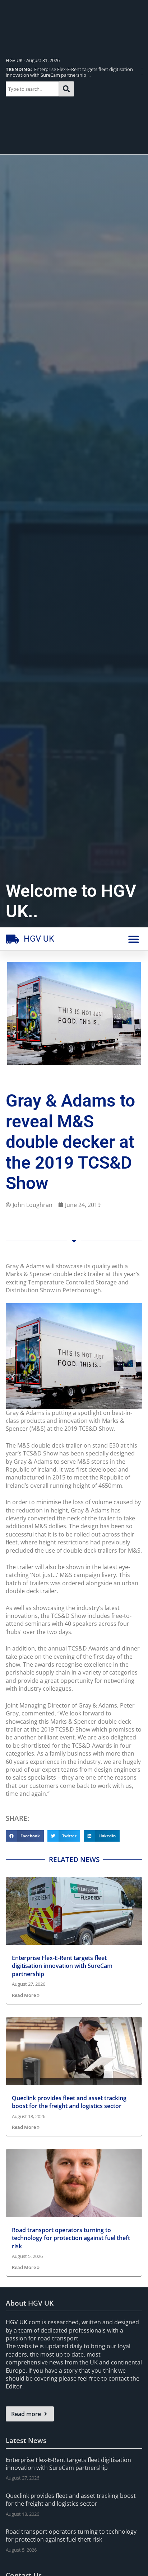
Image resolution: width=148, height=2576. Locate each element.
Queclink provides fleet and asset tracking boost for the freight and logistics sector (69, 2102)
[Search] (66, 89)
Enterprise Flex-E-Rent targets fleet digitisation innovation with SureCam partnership (62, 1966)
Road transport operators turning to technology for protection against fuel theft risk (71, 2238)
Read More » (26, 1995)
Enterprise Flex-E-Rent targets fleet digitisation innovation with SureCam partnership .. (69, 72)
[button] (134, 939)
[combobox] (32, 89)
